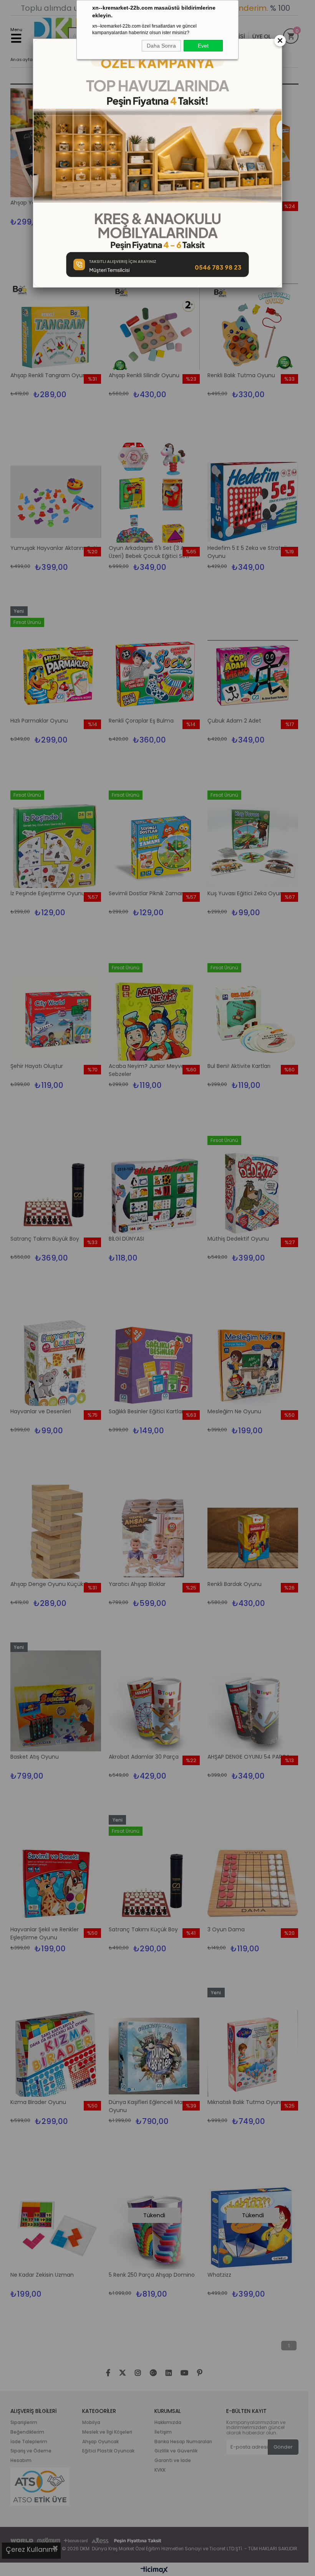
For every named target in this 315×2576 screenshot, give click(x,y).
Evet (203, 46)
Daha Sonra (161, 46)
